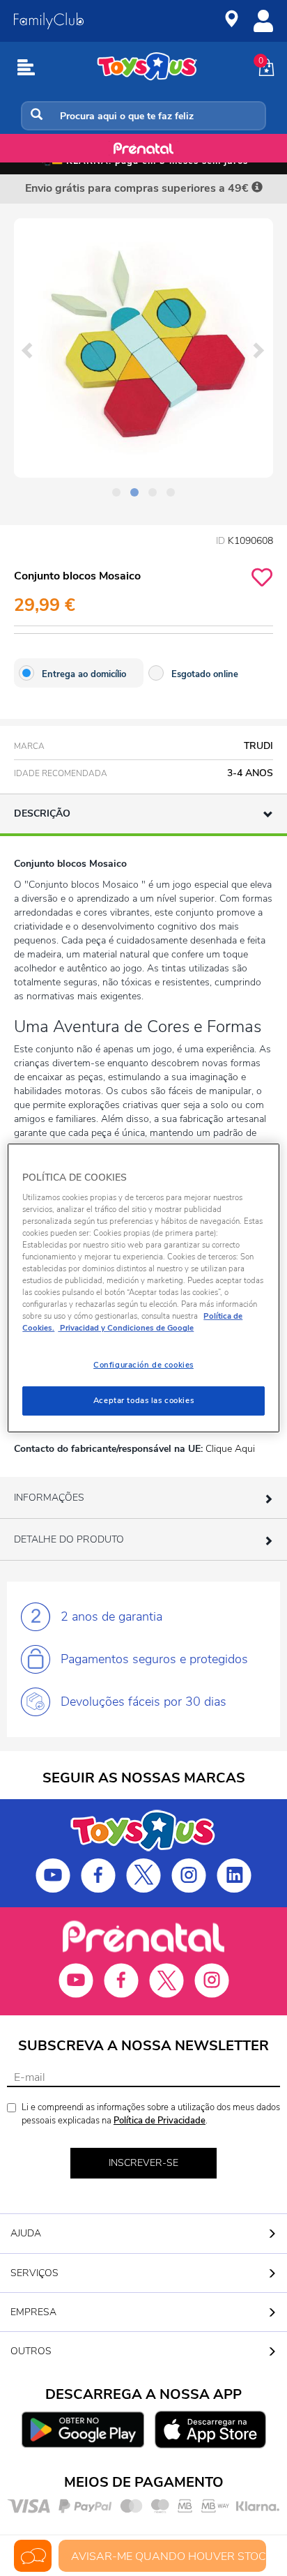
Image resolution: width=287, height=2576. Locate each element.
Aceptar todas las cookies (143, 1400)
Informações (49, 1498)
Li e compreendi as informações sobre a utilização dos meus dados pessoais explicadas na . (151, 2114)
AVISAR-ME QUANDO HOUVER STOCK (169, 2556)
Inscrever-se (143, 2163)
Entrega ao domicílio (84, 674)
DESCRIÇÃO (42, 813)
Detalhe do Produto (69, 1539)
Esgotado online (205, 674)
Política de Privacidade (160, 2121)
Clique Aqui (230, 1449)
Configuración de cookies (143, 1365)
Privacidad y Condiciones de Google (126, 1328)
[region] (143, 1288)
